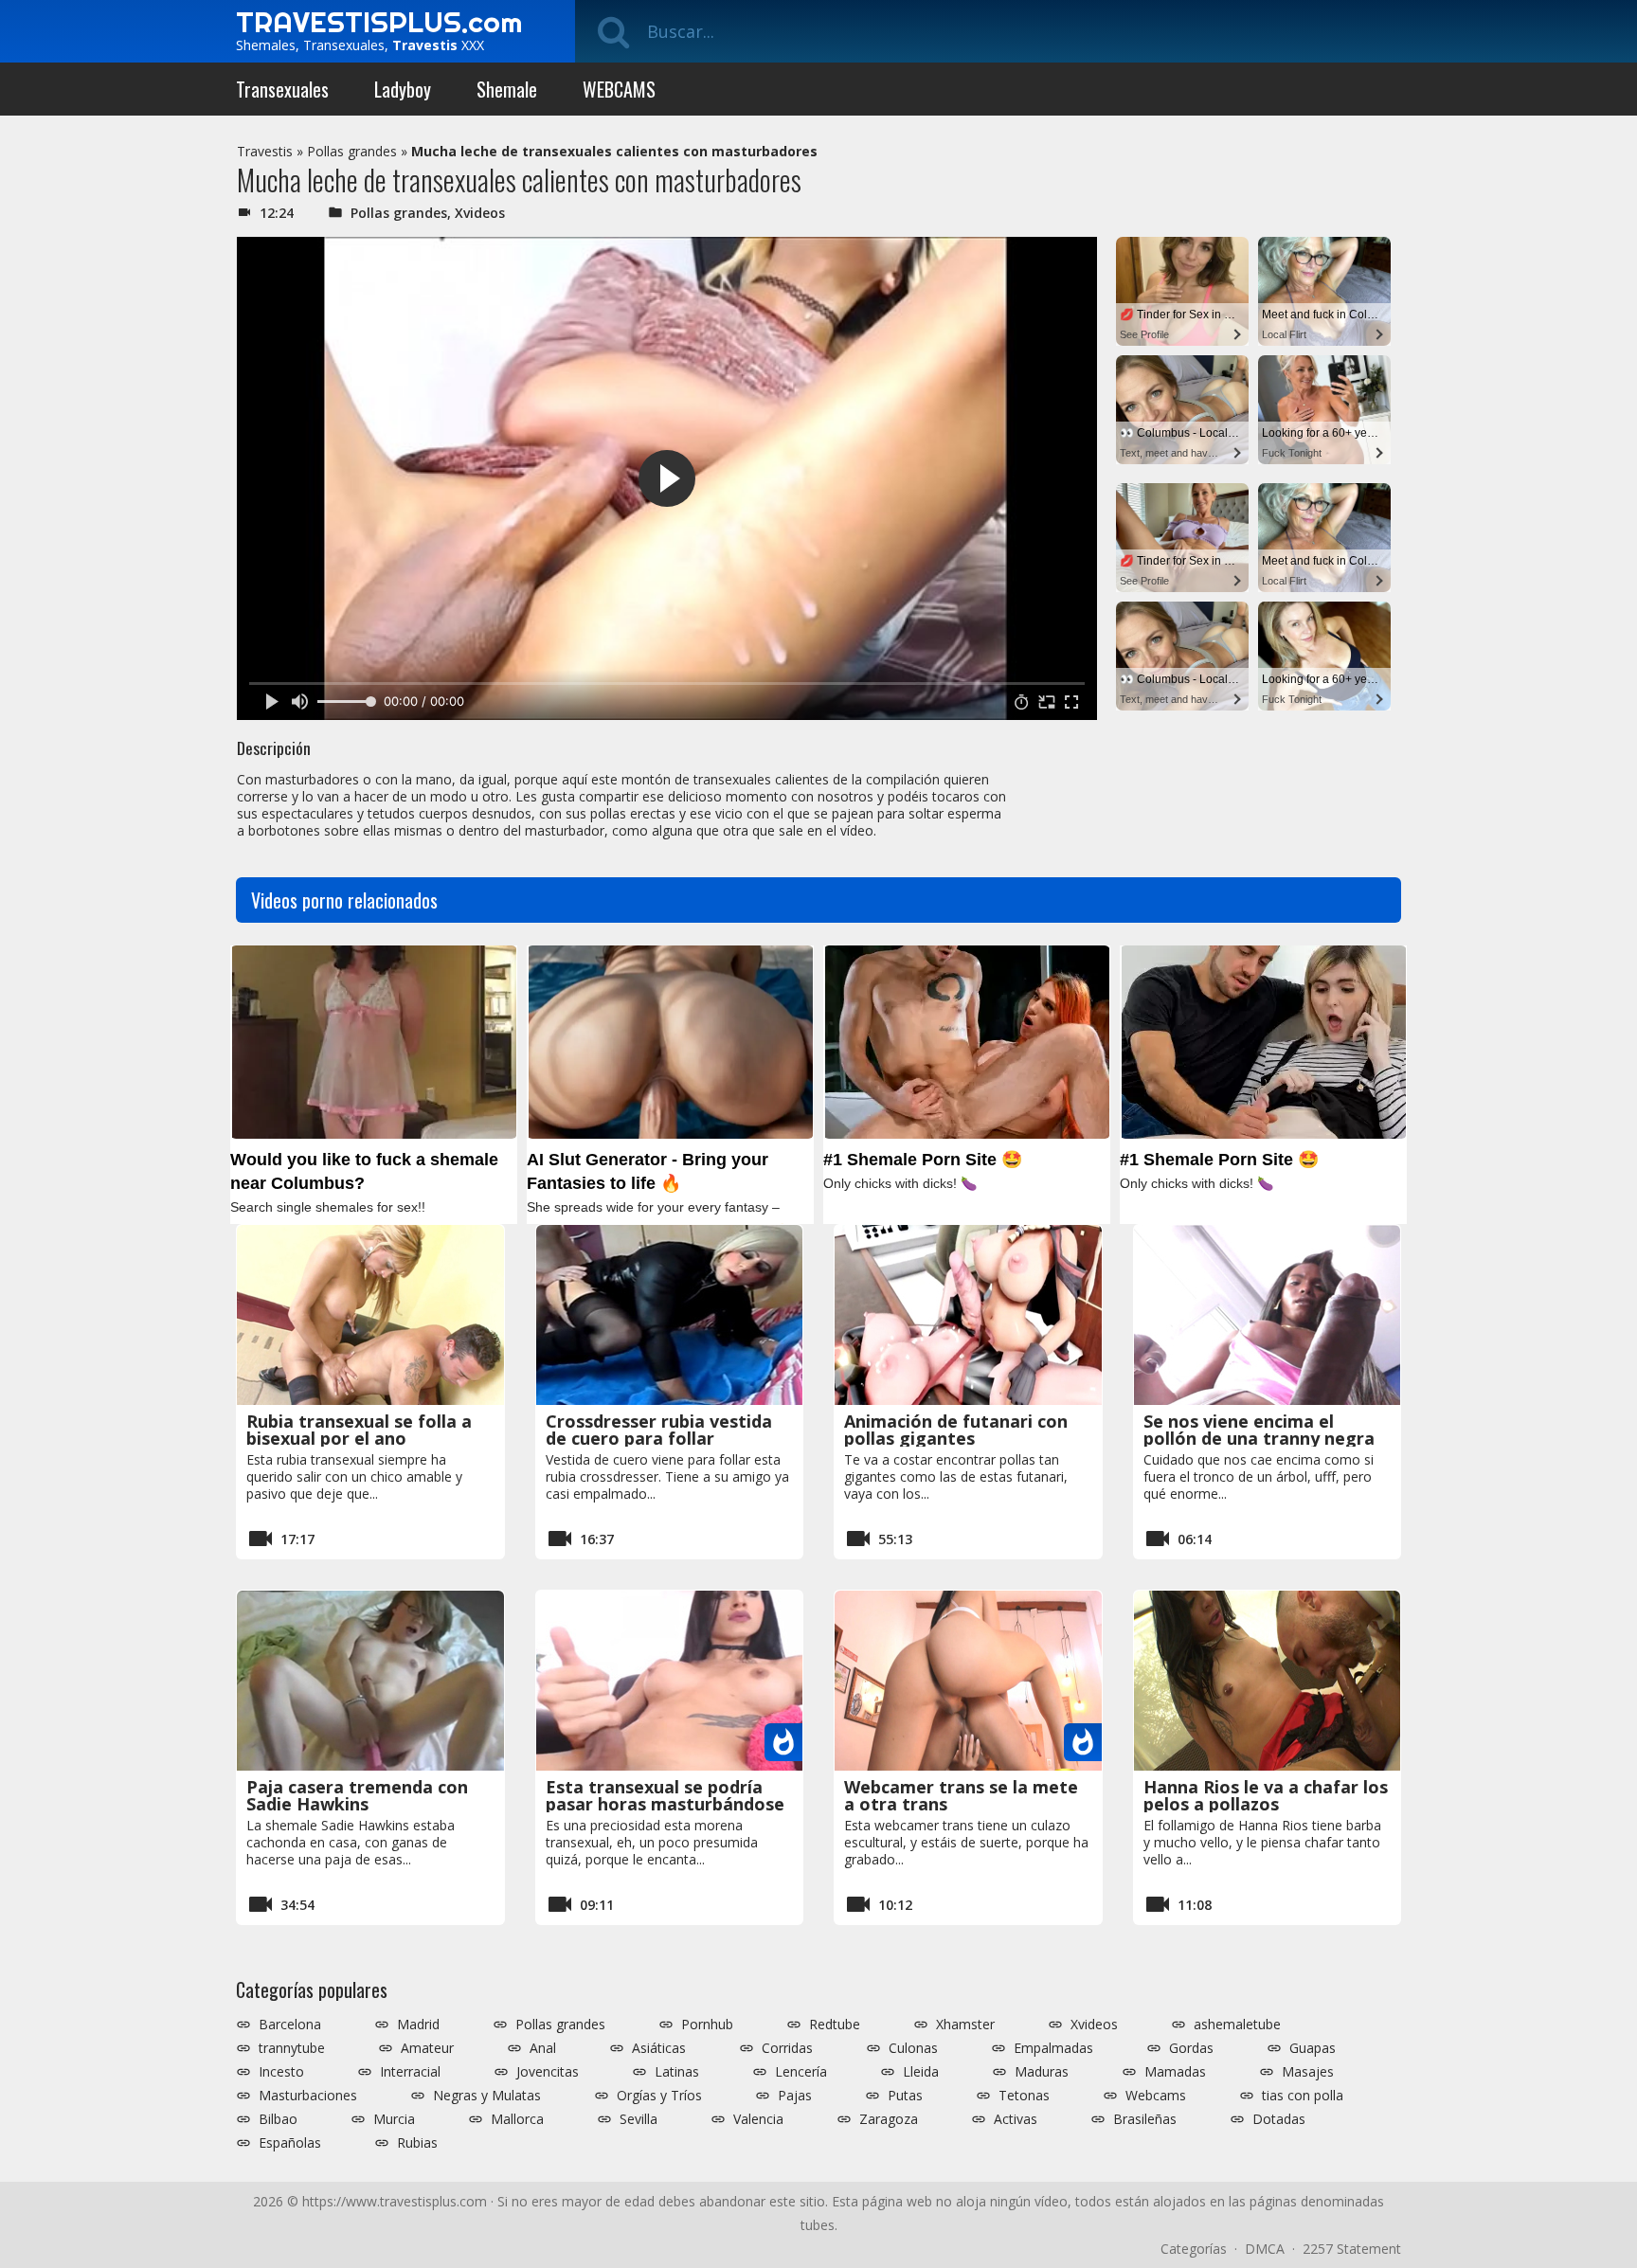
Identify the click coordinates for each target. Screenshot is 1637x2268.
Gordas (1191, 2048)
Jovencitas (548, 2072)
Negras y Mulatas (487, 2096)
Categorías (1194, 2249)
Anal (543, 2048)
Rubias (417, 2143)
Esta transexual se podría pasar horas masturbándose (665, 1795)
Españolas (290, 2143)
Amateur (427, 2048)
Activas (1016, 2119)
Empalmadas (1053, 2048)
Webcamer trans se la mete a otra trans (961, 1795)
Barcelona (290, 2025)
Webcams (1156, 2096)
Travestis (265, 151)
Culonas (913, 2048)
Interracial (410, 2072)
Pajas (795, 2096)
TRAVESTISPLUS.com (379, 22)
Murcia (394, 2119)
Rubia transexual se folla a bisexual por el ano (359, 1430)
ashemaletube (1237, 2025)
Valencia (758, 2119)
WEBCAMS (619, 89)
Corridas (787, 2048)
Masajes (1308, 2072)
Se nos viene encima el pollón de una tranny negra (1259, 1430)
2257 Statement (1352, 2249)
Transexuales (282, 89)
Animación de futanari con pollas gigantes (956, 1430)
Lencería (801, 2072)
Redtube (835, 2025)
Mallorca (517, 2119)
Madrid (418, 2025)
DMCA (1265, 2249)
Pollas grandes (352, 151)
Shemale (507, 89)
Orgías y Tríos (659, 2096)
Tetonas (1024, 2096)
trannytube (292, 2048)
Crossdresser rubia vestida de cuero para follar (659, 1430)
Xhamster (965, 2025)
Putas (905, 2096)
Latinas (677, 2072)
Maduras (1042, 2072)
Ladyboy (403, 89)
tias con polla (1303, 2096)
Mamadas (1175, 2072)
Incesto (281, 2072)
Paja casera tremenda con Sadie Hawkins (357, 1795)
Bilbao (278, 2119)
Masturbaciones (308, 2096)
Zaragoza (889, 2119)
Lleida (921, 2072)
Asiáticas (659, 2048)
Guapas (1313, 2048)
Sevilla (639, 2119)
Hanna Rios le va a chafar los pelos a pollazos (1266, 1795)
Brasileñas (1145, 2119)
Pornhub (707, 2025)
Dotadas (1279, 2119)
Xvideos (480, 213)
